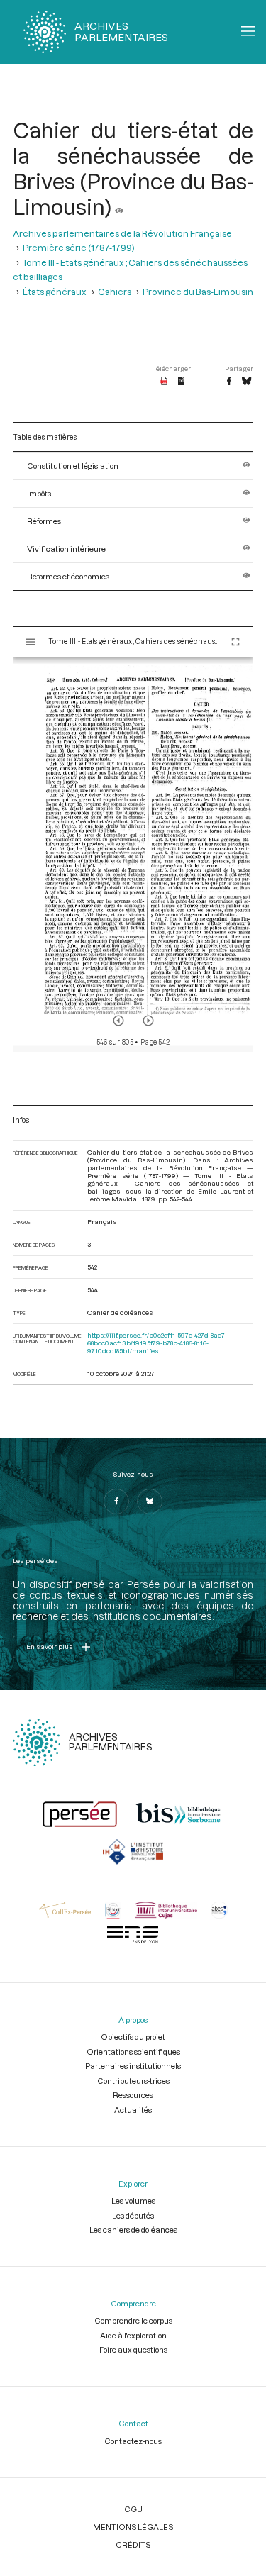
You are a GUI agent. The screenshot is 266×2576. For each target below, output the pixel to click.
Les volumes (133, 2200)
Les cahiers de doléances (133, 2230)
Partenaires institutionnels (133, 2066)
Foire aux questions (133, 2349)
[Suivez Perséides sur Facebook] (116, 1501)
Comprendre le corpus (133, 2320)
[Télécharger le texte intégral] (181, 382)
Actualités (133, 2110)
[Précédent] (118, 1021)
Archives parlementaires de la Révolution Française (122, 233)
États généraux (55, 292)
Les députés (133, 2215)
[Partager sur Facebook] (229, 382)
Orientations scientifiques (133, 2052)
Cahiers (115, 292)
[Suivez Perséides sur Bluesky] (150, 1501)
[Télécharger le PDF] (164, 382)
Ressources (133, 2095)
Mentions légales (133, 2527)
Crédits (133, 2544)
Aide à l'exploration (133, 2335)
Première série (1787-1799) (79, 248)
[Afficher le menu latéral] (31, 642)
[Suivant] (148, 1021)
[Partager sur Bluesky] (246, 382)
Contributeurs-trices (133, 2081)
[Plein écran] (235, 642)
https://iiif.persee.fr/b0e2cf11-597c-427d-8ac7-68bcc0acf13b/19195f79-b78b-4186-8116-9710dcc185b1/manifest (157, 1343)
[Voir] (119, 206)
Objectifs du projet (133, 2037)
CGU (133, 2509)
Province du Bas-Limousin (198, 292)
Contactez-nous (133, 2441)
